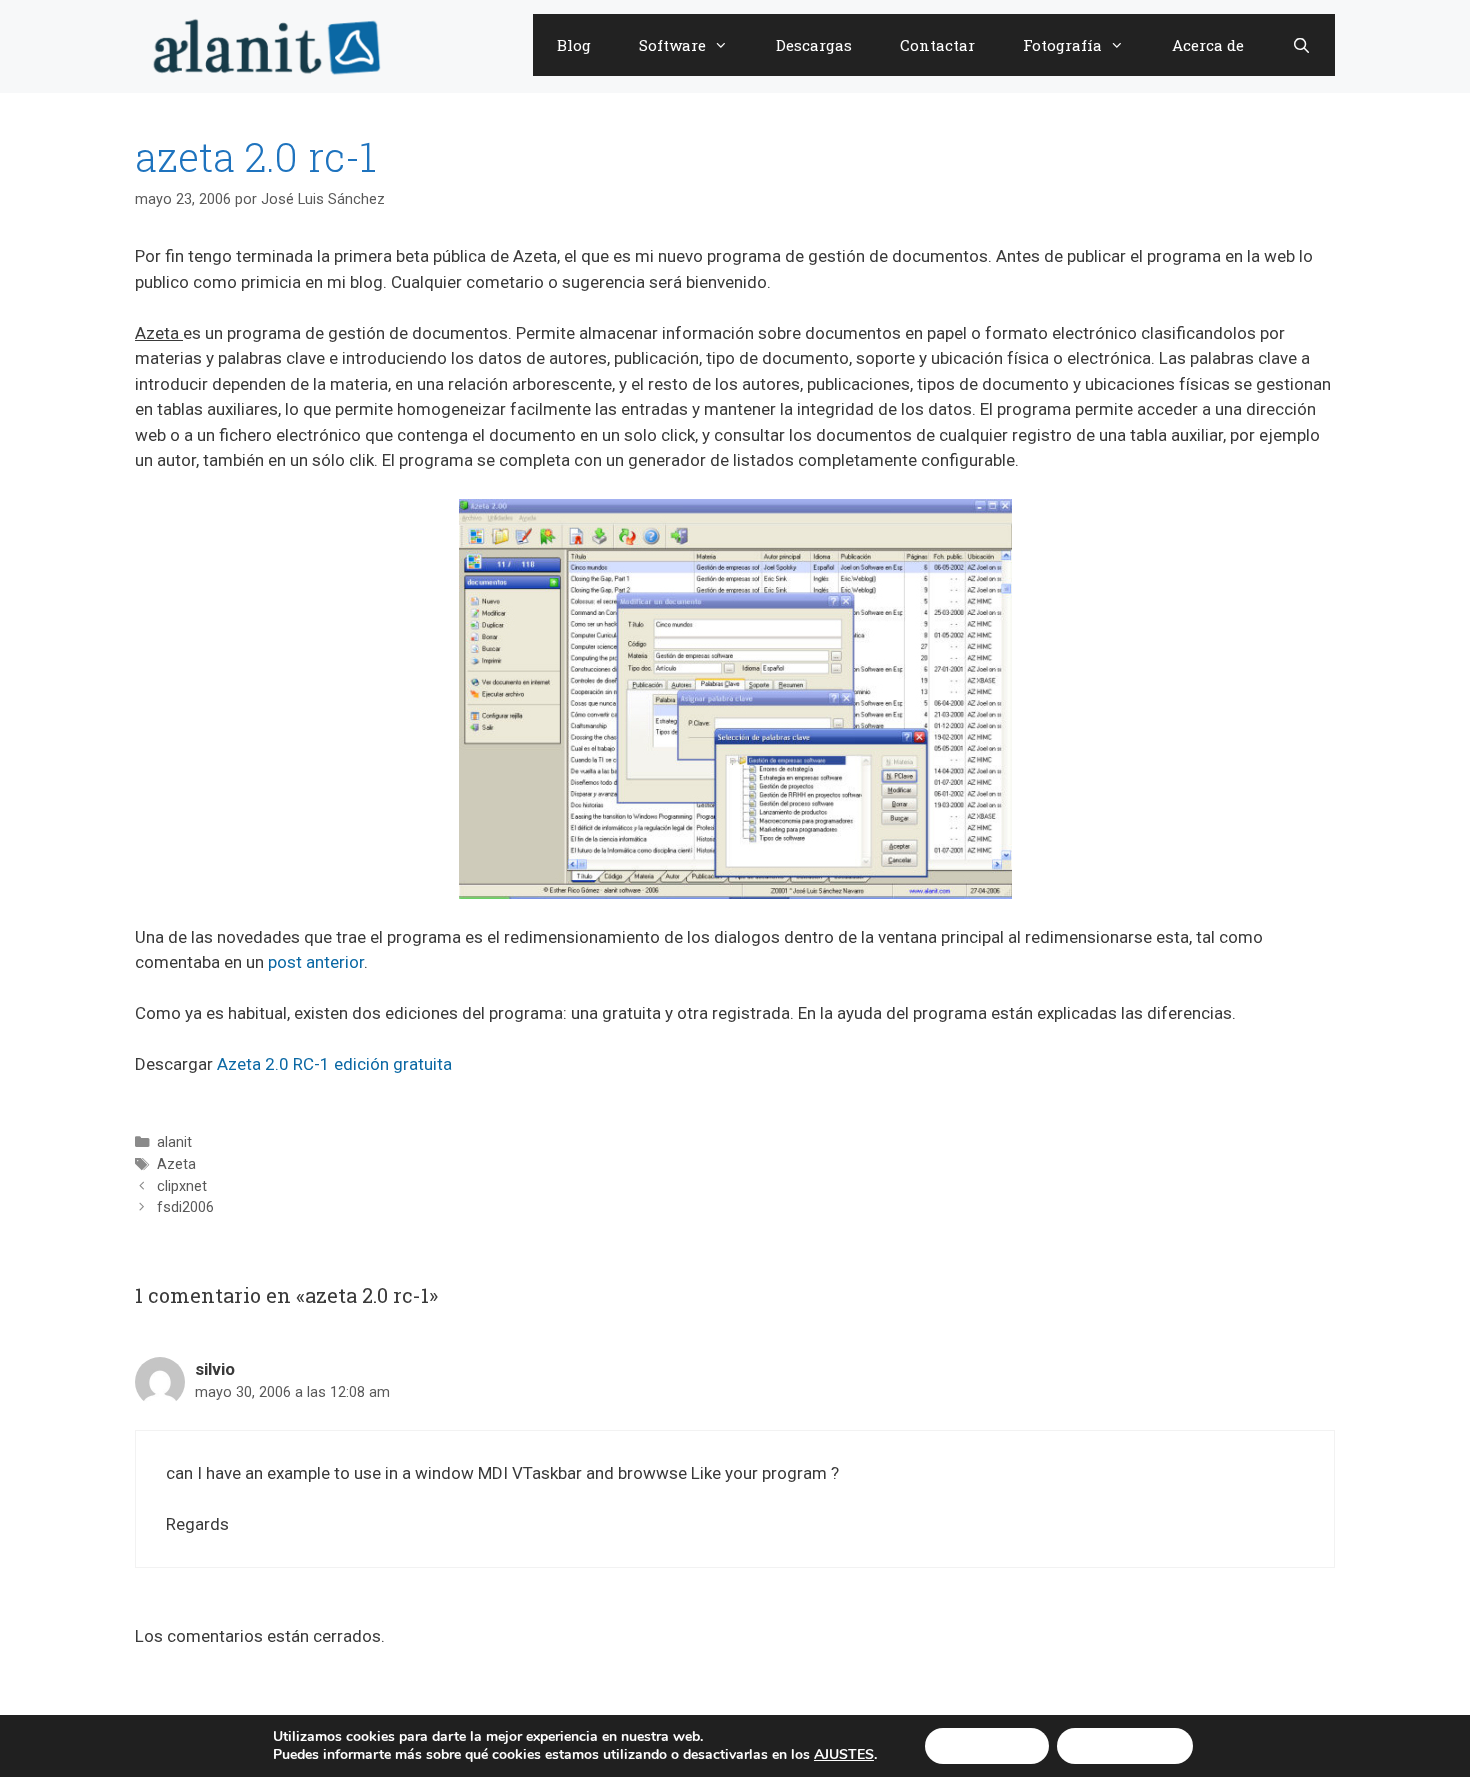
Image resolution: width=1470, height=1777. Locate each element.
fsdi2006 (185, 1207)
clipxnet (182, 1186)
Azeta (176, 1164)
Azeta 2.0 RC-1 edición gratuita (334, 1064)
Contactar (937, 45)
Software (672, 45)
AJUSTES (844, 1755)
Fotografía (1062, 45)
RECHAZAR (1125, 1745)
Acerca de (1208, 45)
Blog (574, 45)
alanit (174, 1142)
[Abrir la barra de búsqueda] (1301, 45)
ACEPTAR (987, 1745)
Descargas (814, 45)
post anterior (316, 962)
